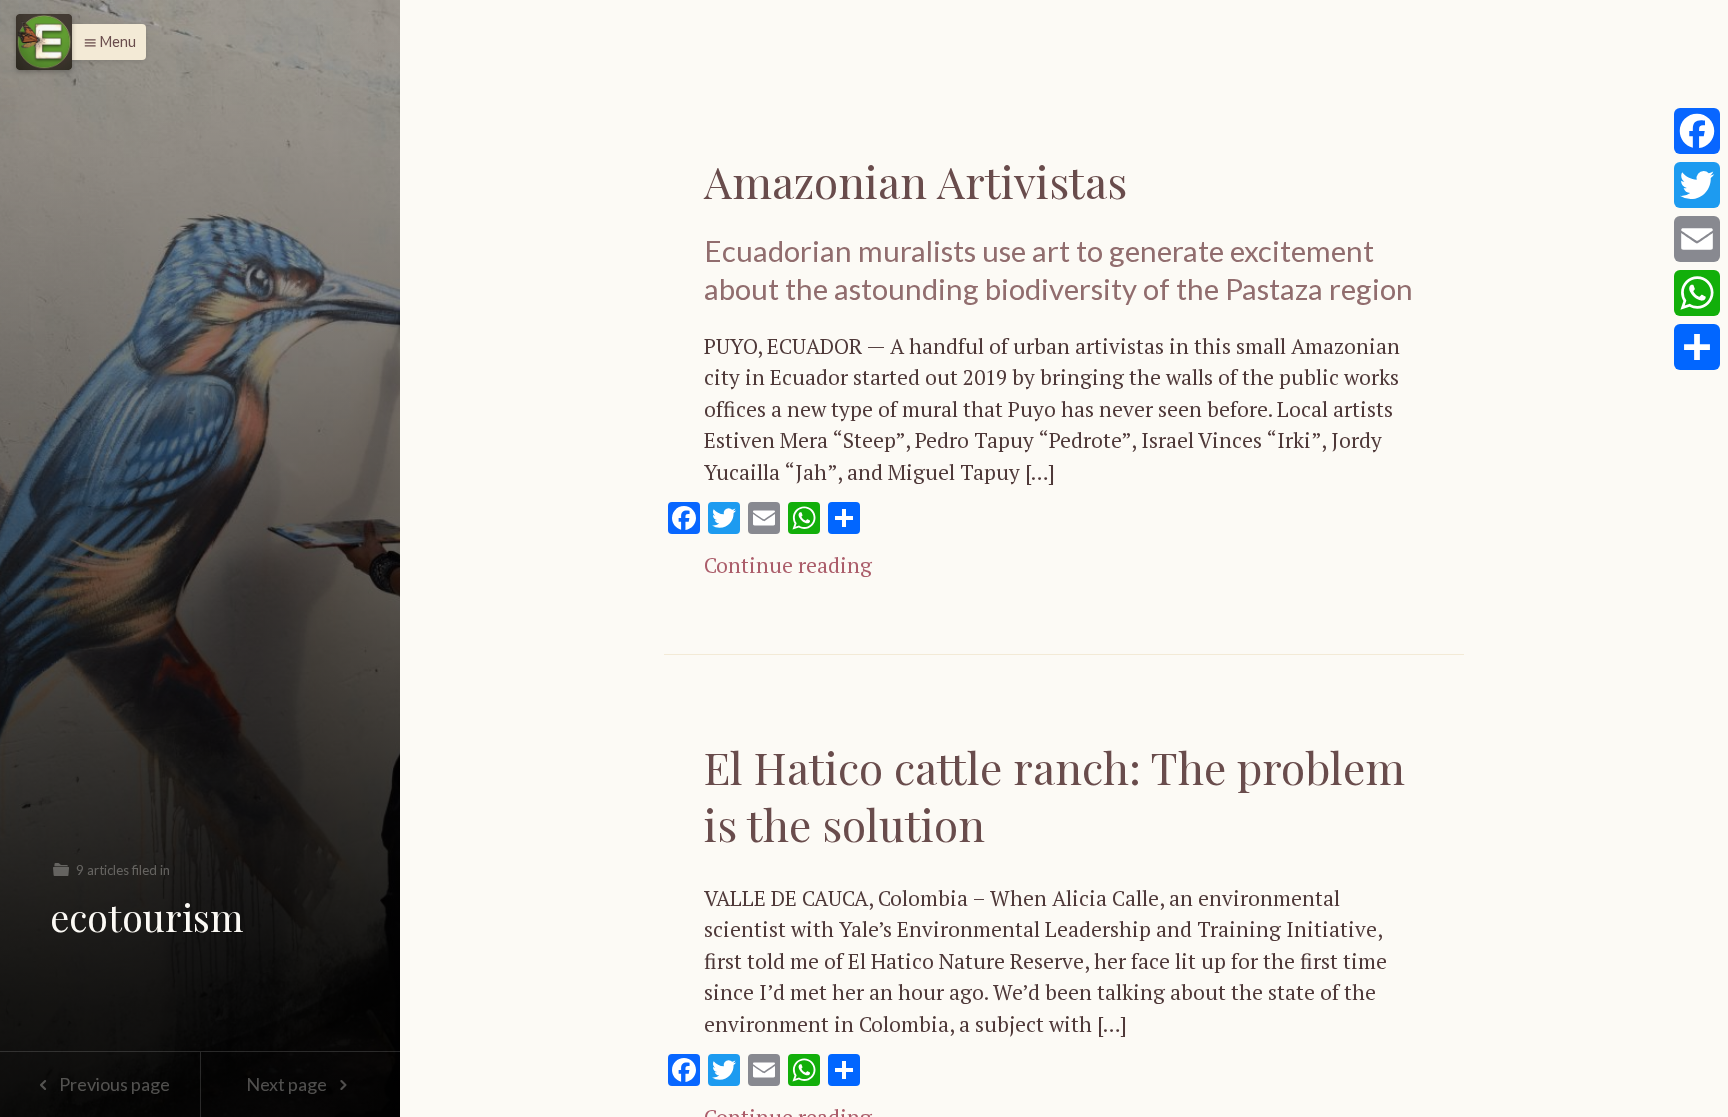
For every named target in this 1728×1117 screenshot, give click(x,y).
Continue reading (788, 565)
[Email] (1697, 239)
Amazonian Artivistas (921, 180)
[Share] (1697, 347)
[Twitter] (1697, 185)
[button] (104, 42)
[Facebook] (1697, 131)
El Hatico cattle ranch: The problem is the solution (1054, 795)
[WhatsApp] (1697, 293)
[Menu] (44, 42)
